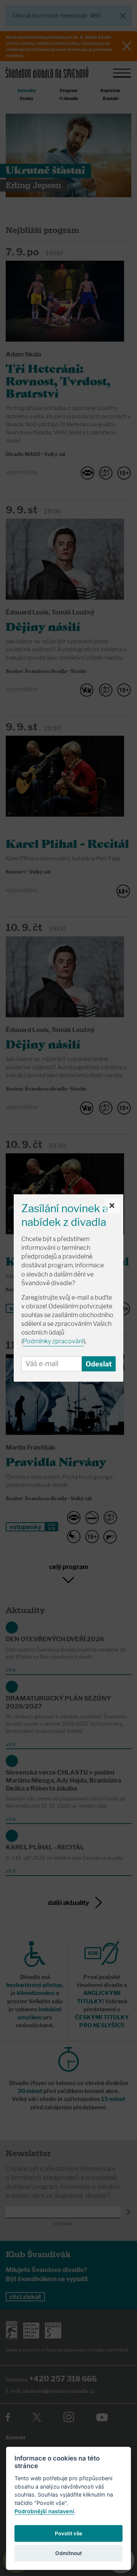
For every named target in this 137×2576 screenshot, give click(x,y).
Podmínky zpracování (53, 1341)
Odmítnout (68, 2553)
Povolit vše (68, 2533)
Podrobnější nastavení (44, 2511)
